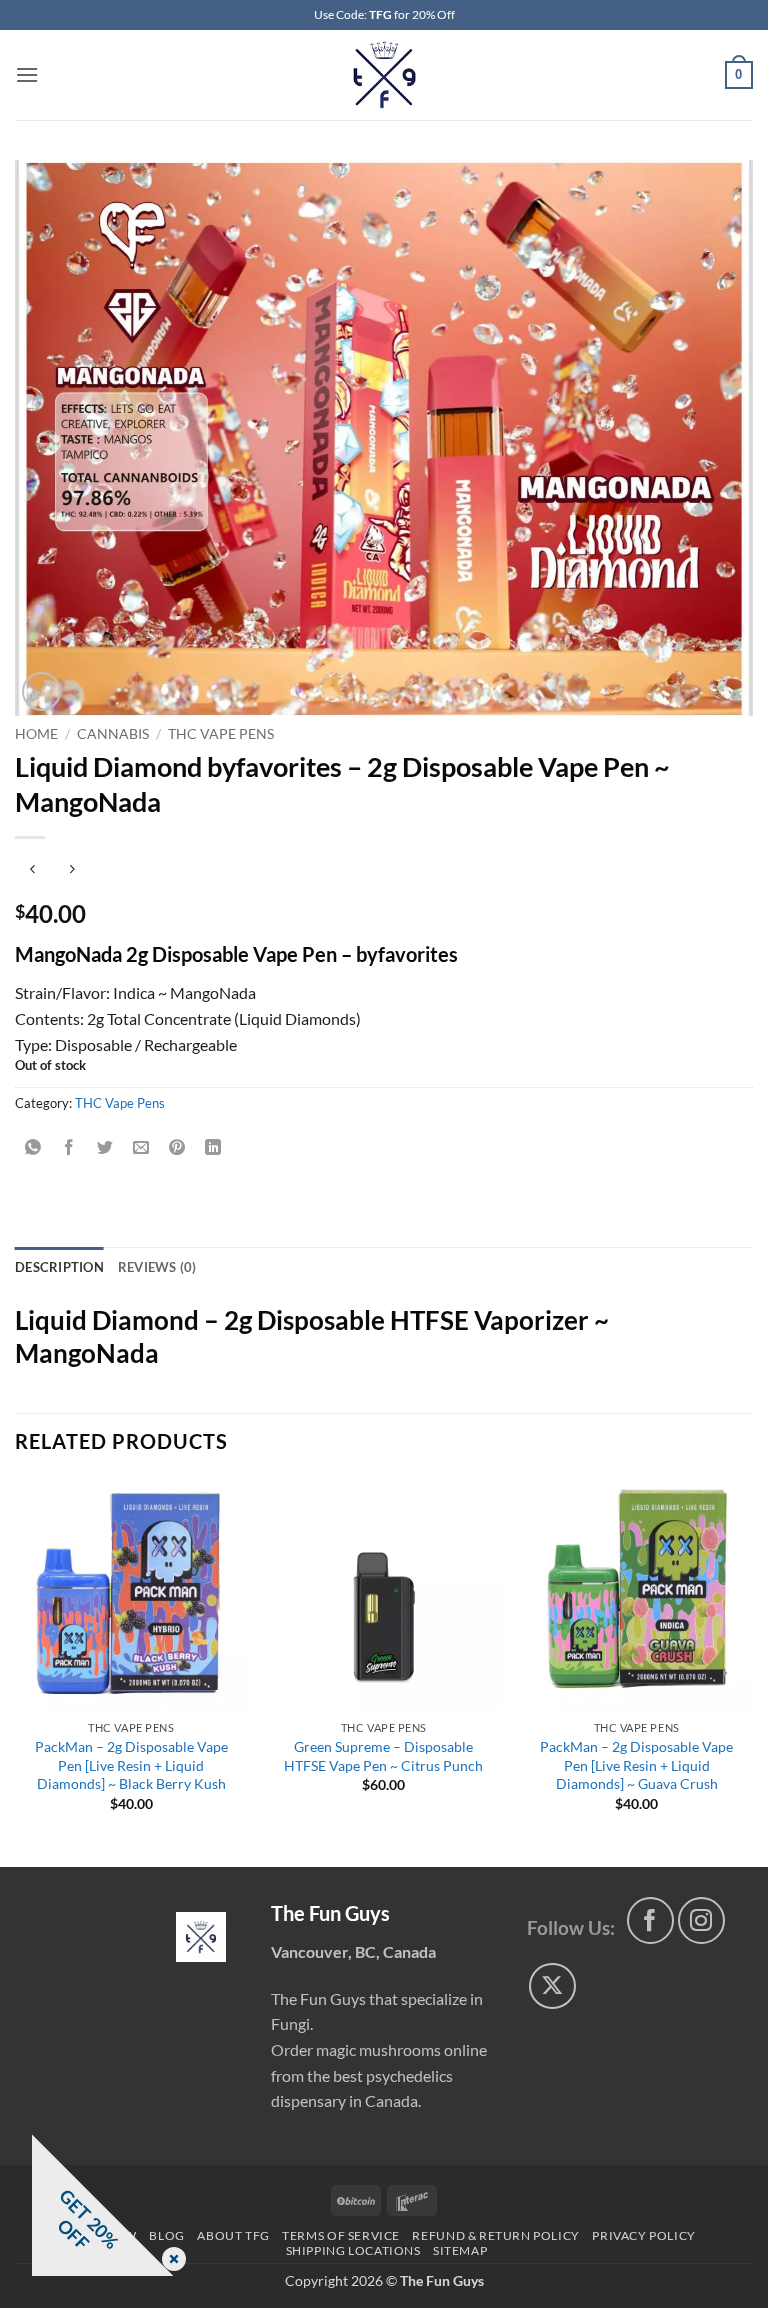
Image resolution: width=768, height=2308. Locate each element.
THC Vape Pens (221, 734)
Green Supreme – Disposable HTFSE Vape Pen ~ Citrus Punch (383, 1756)
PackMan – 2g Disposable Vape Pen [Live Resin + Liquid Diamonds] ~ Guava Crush (636, 1765)
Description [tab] (59, 1267)
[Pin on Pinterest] (177, 1147)
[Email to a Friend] (141, 1147)
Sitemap (460, 2250)
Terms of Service (341, 2235)
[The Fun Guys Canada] (201, 1937)
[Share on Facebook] (69, 1147)
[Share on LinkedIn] (213, 1147)
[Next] (752, 1671)
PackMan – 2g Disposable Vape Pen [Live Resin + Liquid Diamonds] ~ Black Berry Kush (131, 1765)
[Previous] (16, 1671)
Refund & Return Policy (495, 2235)
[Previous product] (71, 870)
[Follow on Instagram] (701, 1920)
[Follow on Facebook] (650, 1920)
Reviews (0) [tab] (157, 1267)
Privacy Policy (644, 2235)
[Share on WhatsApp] (33, 1147)
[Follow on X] (552, 1986)
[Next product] (32, 870)
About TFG (233, 2235)
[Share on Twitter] (105, 1147)
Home (36, 734)
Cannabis (113, 734)
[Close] (170, 2260)
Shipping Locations (353, 2250)
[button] (27, 74)
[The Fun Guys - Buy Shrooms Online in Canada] (384, 75)
